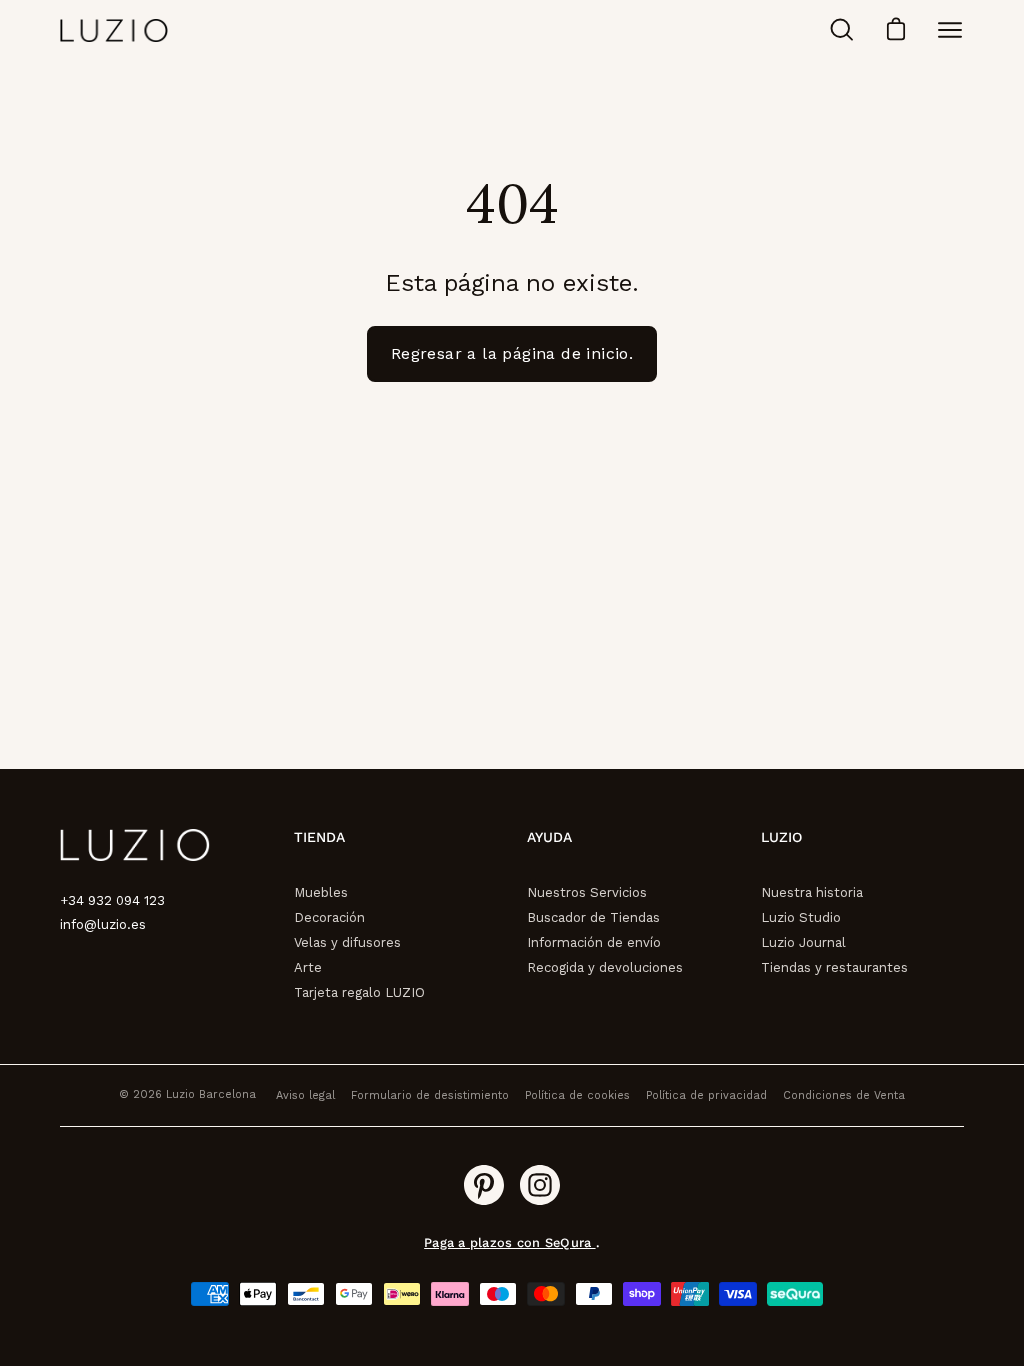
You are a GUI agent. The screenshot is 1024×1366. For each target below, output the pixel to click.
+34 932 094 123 (112, 900)
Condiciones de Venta (844, 1095)
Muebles (321, 892)
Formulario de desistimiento (430, 1095)
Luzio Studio (801, 917)
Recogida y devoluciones (605, 967)
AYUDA (549, 837)
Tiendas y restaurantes (834, 967)
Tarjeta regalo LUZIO (359, 992)
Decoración (329, 917)
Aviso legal (305, 1095)
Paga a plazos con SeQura (509, 1242)
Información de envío (594, 942)
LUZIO (781, 837)
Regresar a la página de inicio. (512, 353)
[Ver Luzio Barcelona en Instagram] (540, 1185)
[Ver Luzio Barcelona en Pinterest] (484, 1185)
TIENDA (319, 837)
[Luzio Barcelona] (115, 30)
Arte (308, 967)
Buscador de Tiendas (593, 917)
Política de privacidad (706, 1095)
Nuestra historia (812, 892)
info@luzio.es (103, 924)
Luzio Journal (803, 942)
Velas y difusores (347, 942)
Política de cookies (577, 1095)
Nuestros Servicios (587, 892)
